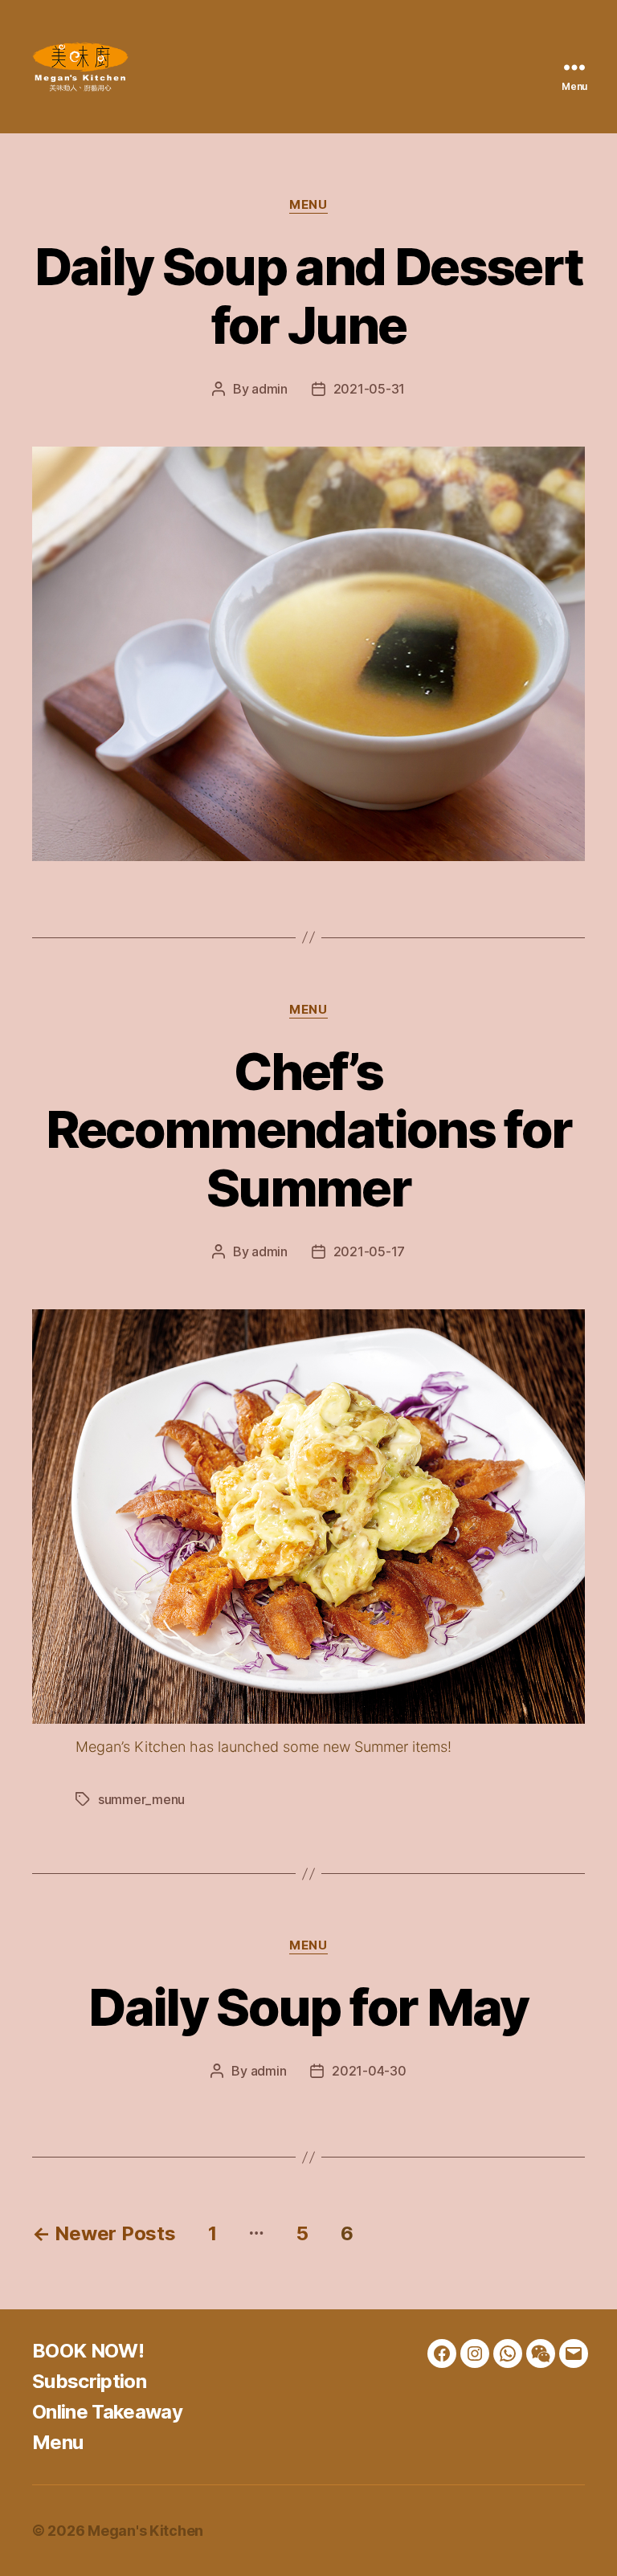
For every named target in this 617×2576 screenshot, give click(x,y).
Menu (308, 205)
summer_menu (141, 1799)
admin (270, 389)
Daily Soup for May (308, 2007)
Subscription (89, 2381)
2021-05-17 (369, 1251)
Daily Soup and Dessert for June (308, 296)
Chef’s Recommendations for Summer (308, 1130)
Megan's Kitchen (145, 2531)
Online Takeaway (107, 2412)
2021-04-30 (369, 2071)
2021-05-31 (369, 389)
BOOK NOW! (88, 2351)
